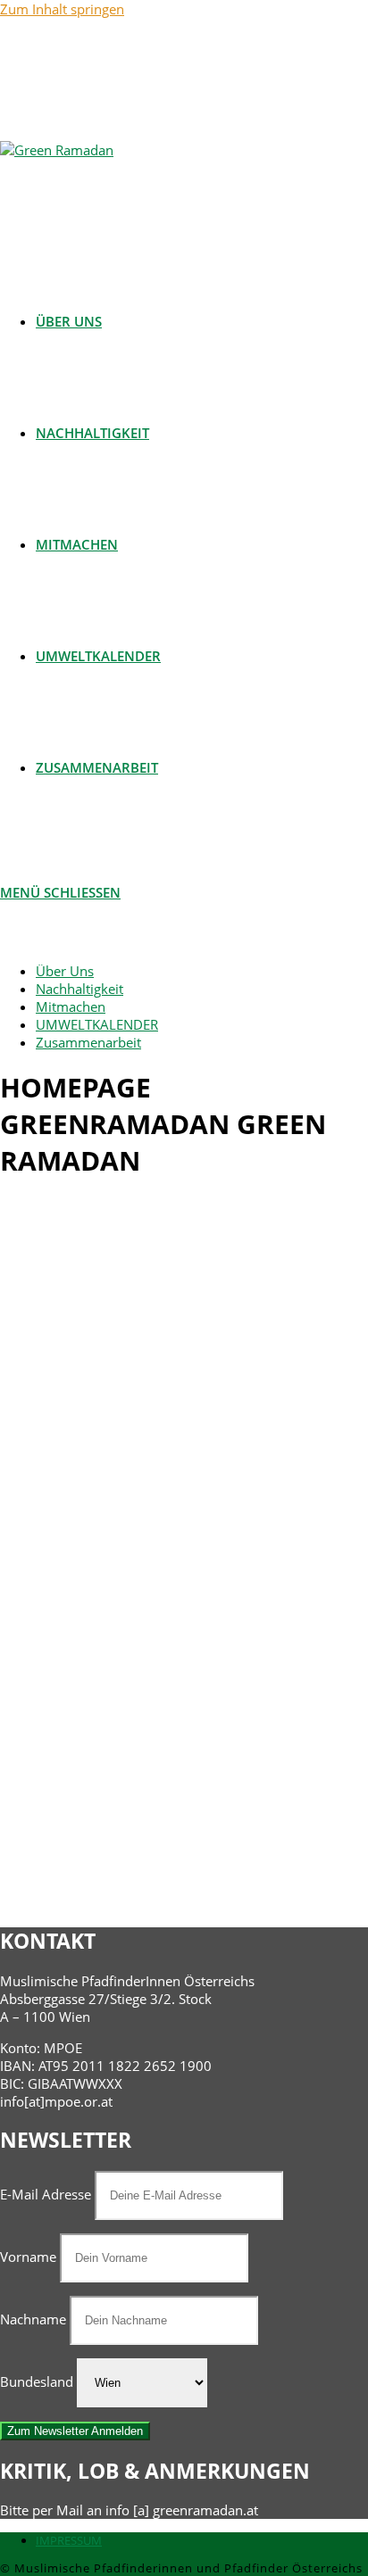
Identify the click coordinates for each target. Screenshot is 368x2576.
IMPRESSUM (69, 2540)
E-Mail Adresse (47, 2194)
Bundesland (37, 2381)
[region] (184, 1553)
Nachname (33, 2319)
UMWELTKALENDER (97, 1024)
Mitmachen (71, 1006)
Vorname (28, 2257)
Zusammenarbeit (88, 1042)
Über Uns (65, 971)
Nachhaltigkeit (79, 989)
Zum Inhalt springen (62, 9)
